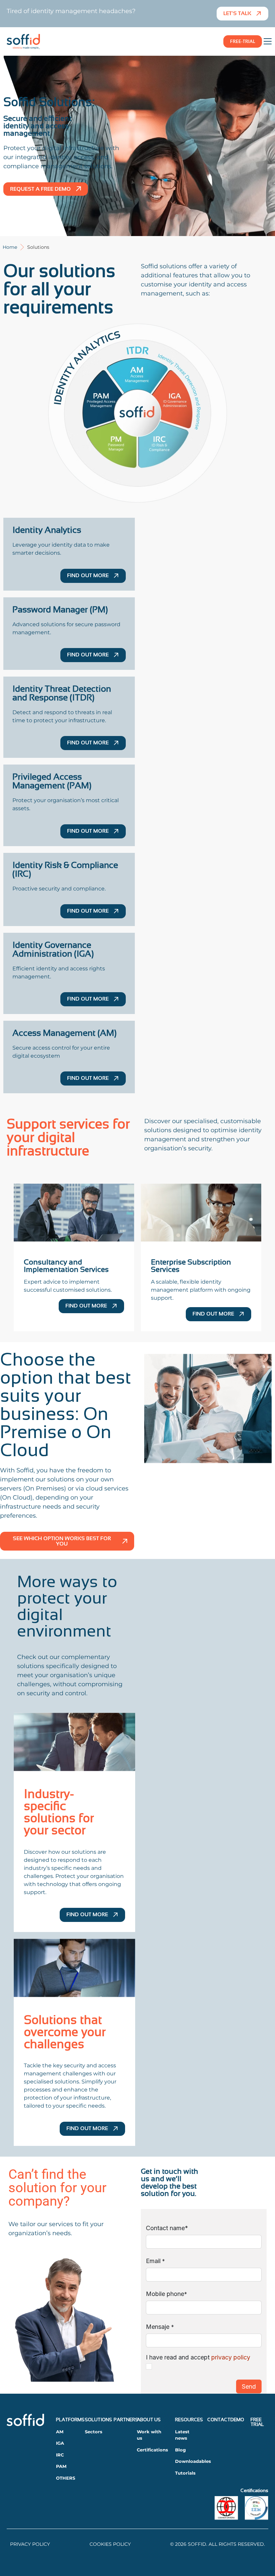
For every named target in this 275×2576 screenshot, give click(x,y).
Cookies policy (110, 2544)
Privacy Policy (30, 2544)
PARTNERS (126, 2420)
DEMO (237, 2420)
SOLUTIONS (98, 2420)
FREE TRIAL (257, 2422)
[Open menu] (268, 41)
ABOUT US (149, 2420)
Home (10, 247)
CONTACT (219, 2420)
